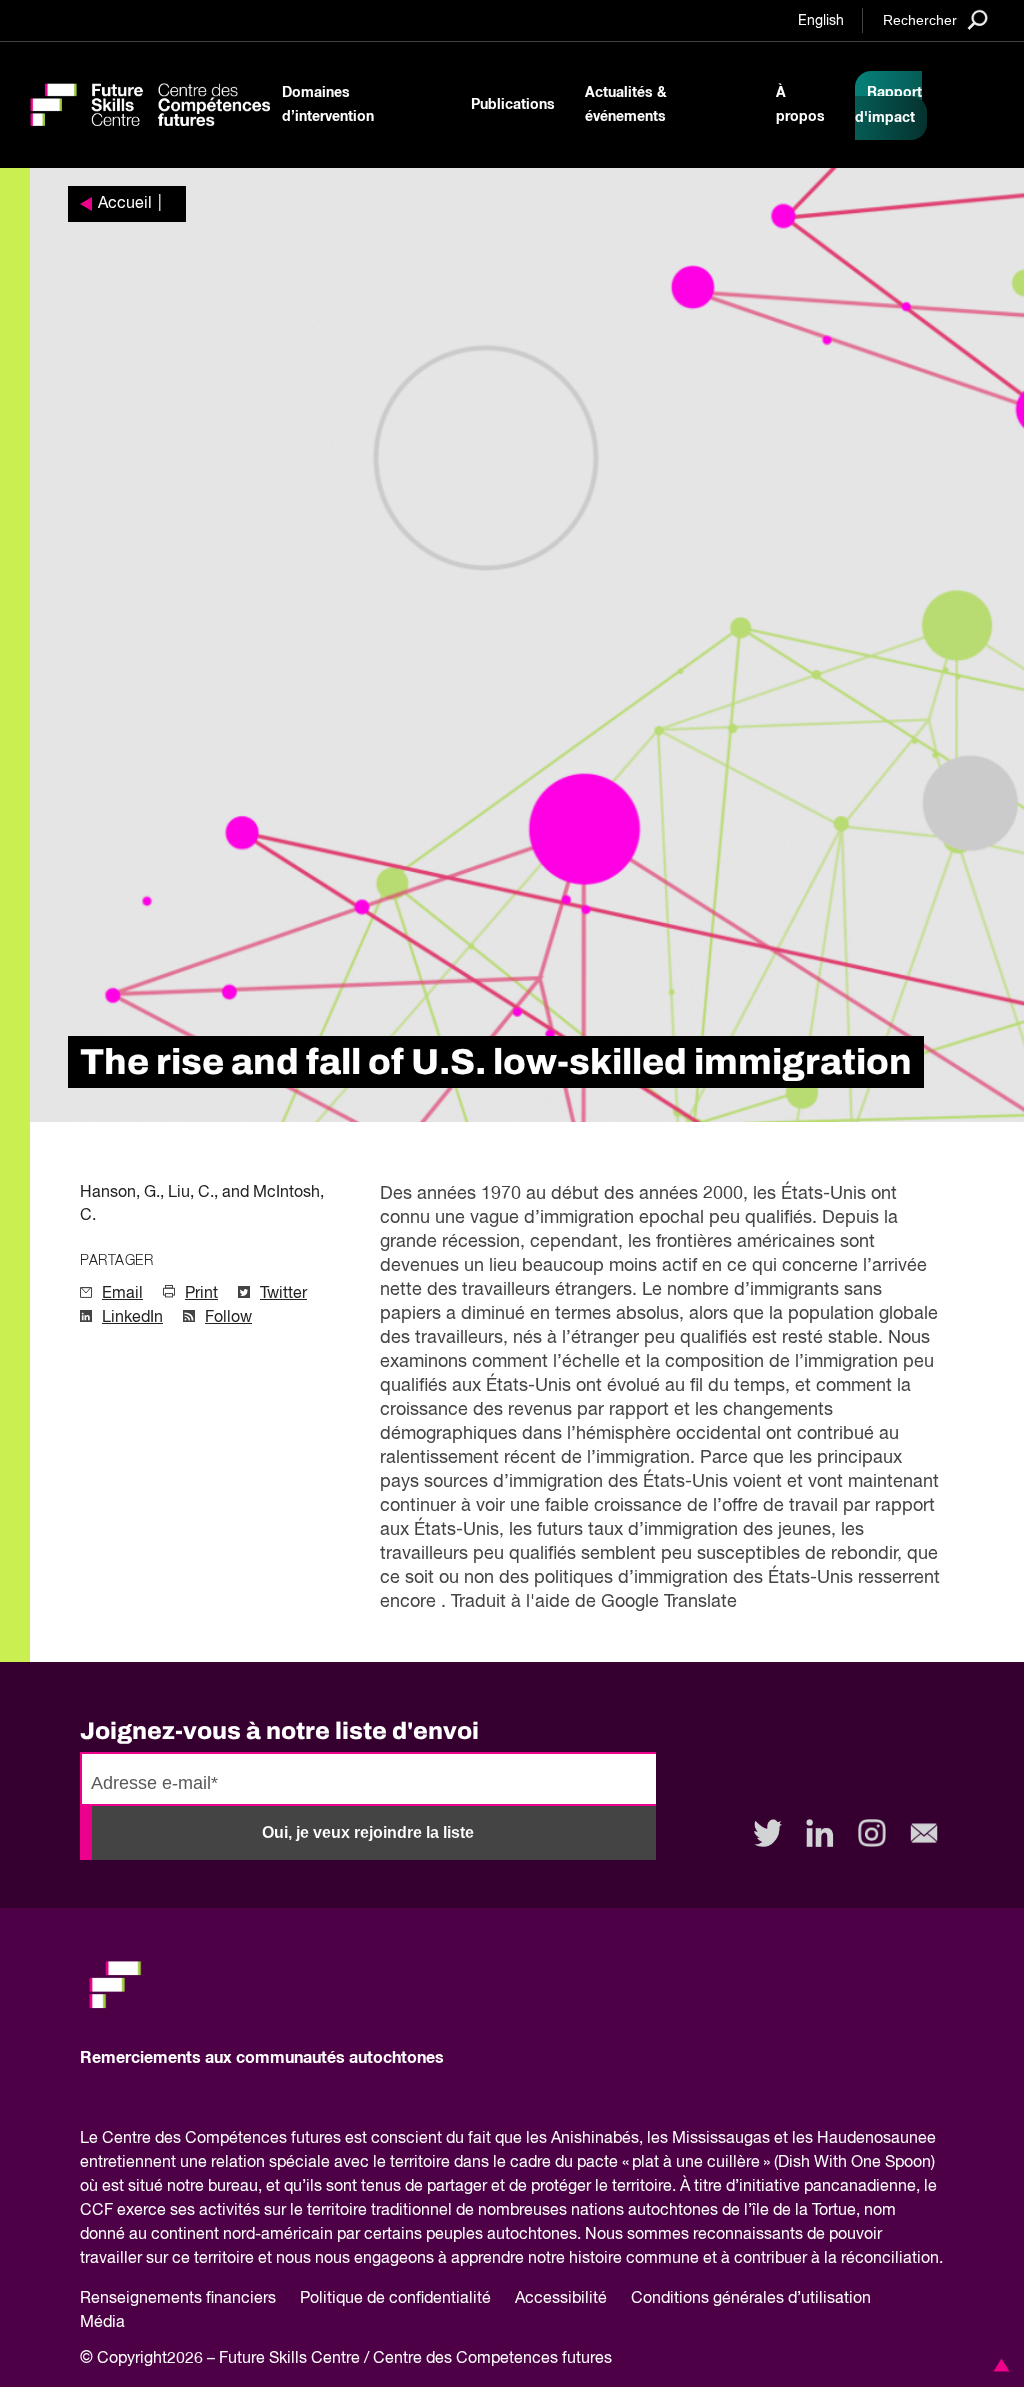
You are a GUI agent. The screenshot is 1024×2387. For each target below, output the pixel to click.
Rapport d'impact (888, 105)
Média (102, 2323)
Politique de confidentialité (395, 2299)
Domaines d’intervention (328, 105)
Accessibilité (561, 2299)
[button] (998, 2365)
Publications (513, 105)
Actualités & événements (626, 105)
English (821, 21)
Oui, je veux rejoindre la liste (368, 1832)
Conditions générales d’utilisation (751, 2299)
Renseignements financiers (178, 2299)
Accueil (125, 204)
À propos (800, 105)
